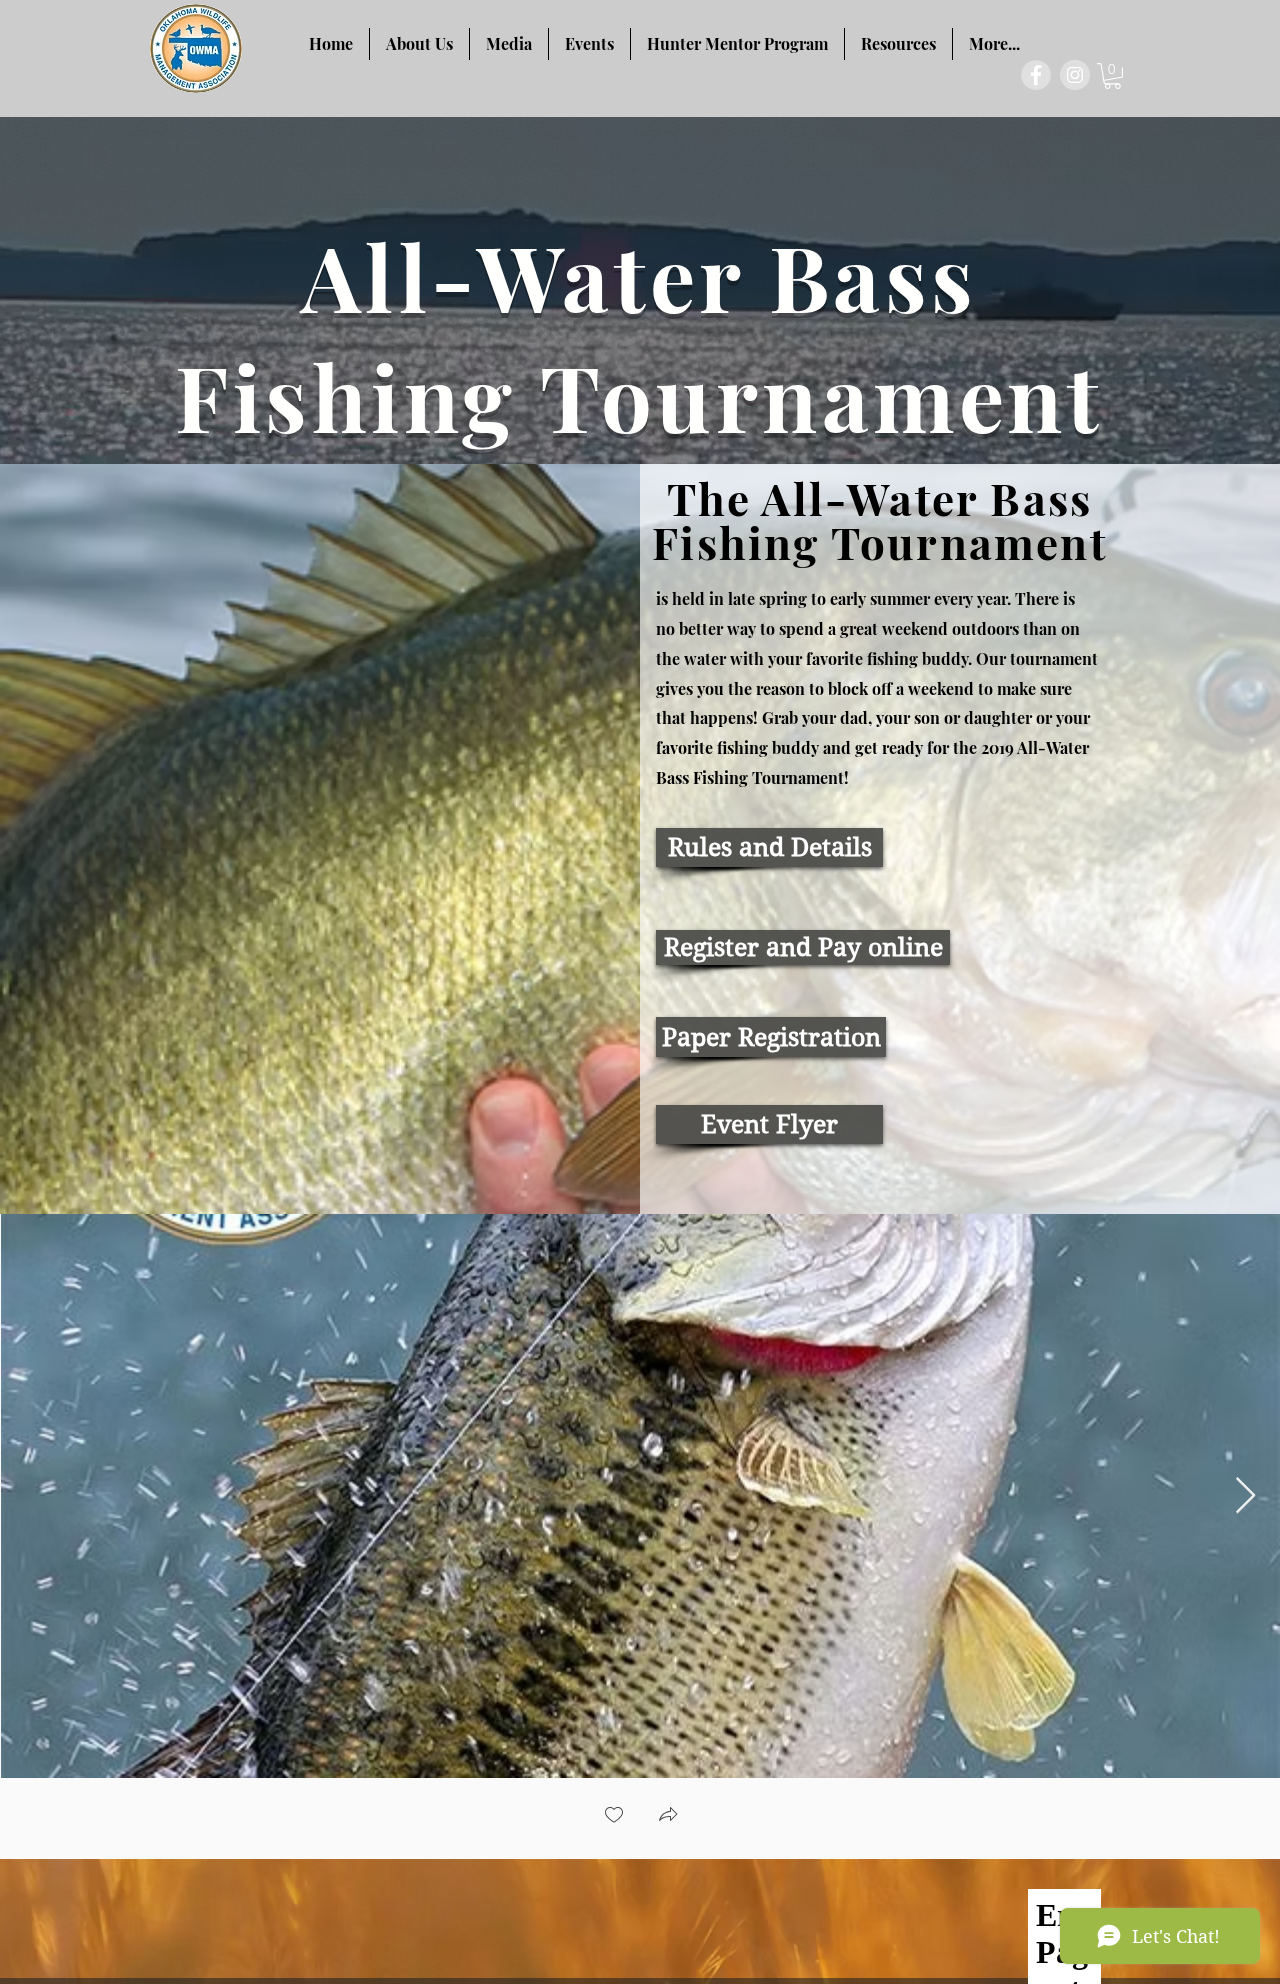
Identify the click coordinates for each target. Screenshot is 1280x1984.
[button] (1112, 76)
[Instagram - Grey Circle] (1075, 75)
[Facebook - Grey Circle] (1036, 75)
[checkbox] (614, 1816)
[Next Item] (1245, 1496)
